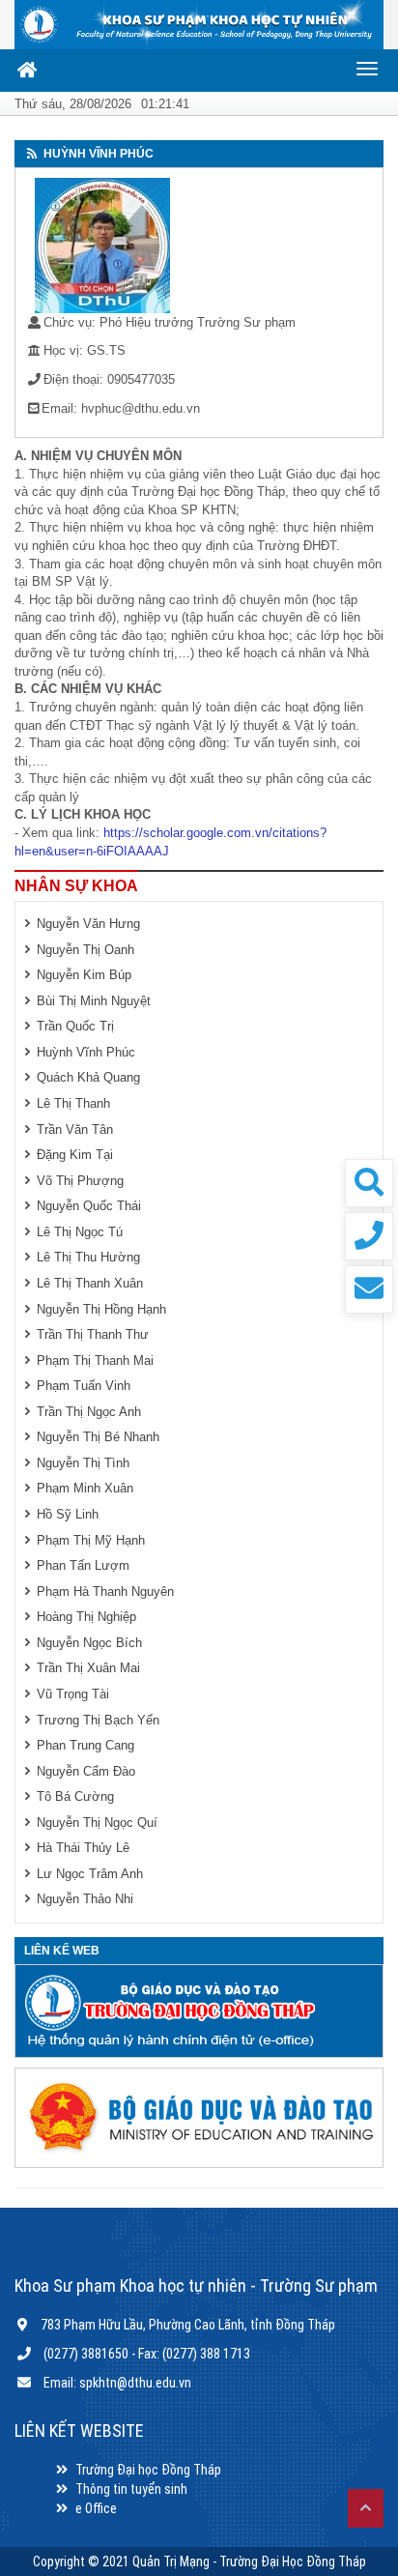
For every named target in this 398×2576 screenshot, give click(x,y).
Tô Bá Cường (75, 1796)
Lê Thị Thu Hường (88, 1257)
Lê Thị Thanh (73, 1103)
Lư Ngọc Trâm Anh (90, 1874)
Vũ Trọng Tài (73, 1694)
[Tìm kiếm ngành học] (369, 1183)
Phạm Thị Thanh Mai (95, 1360)
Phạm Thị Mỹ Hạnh (91, 1540)
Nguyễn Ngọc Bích (89, 1643)
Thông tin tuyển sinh (131, 2489)
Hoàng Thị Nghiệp (86, 1617)
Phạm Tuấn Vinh (84, 1386)
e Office (96, 2508)
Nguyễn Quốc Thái (89, 1206)
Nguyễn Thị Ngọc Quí (97, 1823)
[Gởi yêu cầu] (369, 1289)
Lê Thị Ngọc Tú (80, 1232)
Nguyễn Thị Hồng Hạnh (101, 1309)
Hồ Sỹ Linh (68, 1514)
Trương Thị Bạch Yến (98, 1720)
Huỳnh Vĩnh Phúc (86, 1052)
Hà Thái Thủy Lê (83, 1848)
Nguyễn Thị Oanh (85, 950)
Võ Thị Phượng (80, 1181)
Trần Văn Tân (75, 1129)
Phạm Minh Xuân (85, 1488)
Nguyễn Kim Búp (84, 975)
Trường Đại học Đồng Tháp (148, 2470)
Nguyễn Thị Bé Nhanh (98, 1437)
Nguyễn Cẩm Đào (86, 1771)
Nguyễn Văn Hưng (88, 924)
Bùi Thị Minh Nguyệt (94, 1001)
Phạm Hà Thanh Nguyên (105, 1592)
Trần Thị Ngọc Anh (89, 1412)
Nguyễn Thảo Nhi (85, 1899)
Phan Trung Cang (85, 1745)
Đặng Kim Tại (75, 1155)
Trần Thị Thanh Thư (93, 1334)
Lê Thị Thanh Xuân (90, 1283)
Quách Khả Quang (88, 1077)
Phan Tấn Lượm (83, 1565)
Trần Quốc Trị (75, 1026)
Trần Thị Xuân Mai (88, 1668)
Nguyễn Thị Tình (83, 1463)
